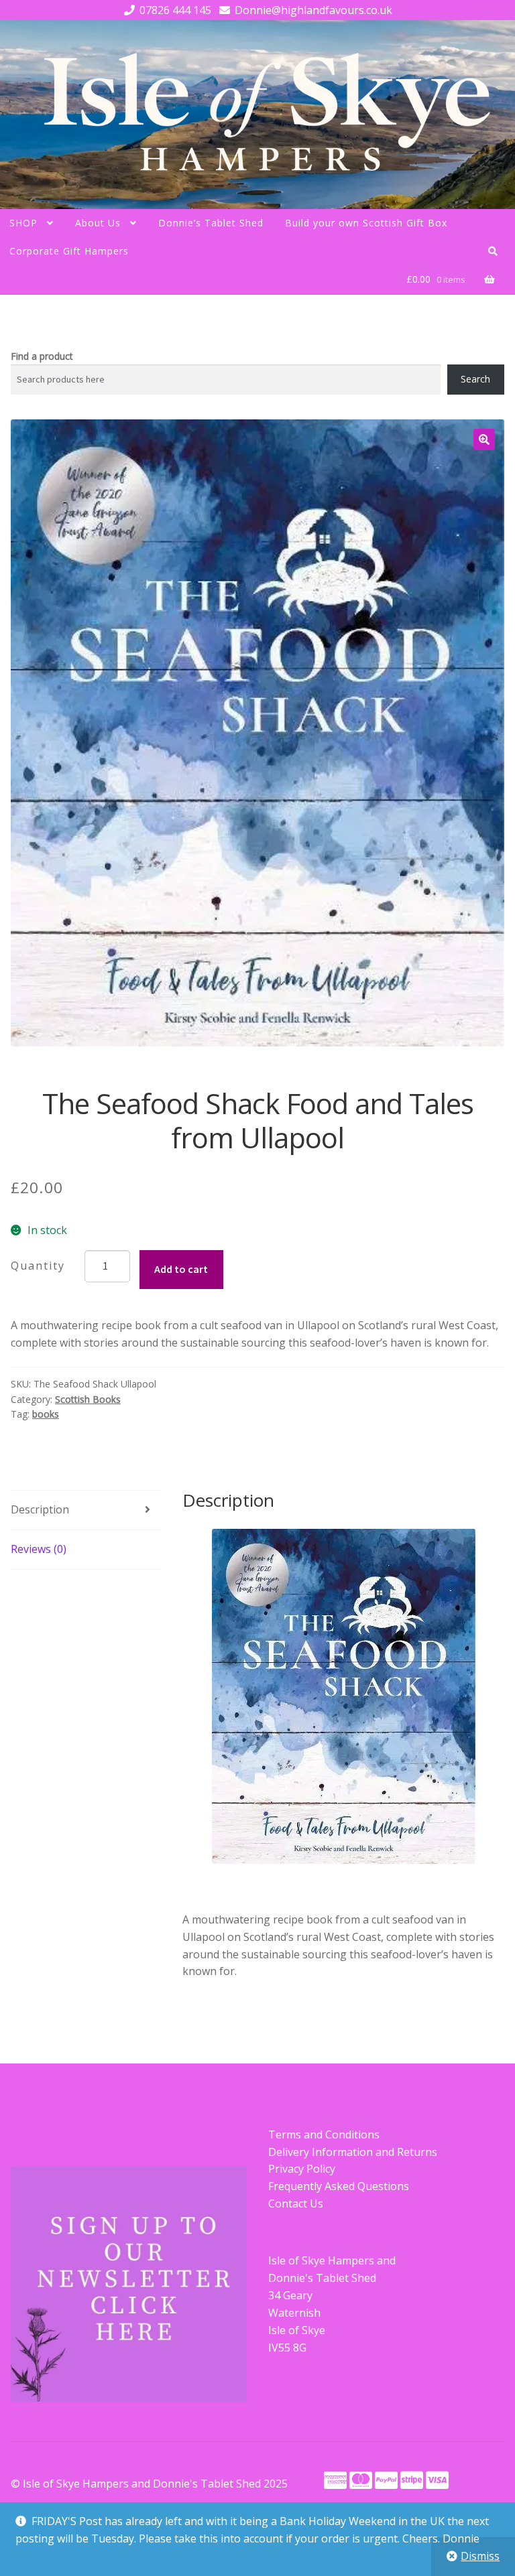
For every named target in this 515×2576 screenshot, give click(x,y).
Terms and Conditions (324, 2134)
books (46, 1414)
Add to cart (181, 1269)
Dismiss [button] (480, 2556)
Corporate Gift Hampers (69, 251)
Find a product (42, 356)
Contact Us (296, 2204)
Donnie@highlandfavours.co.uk (313, 10)
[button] (484, 439)
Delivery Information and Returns (353, 2152)
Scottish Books (88, 1399)
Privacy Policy (302, 2169)
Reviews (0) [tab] (39, 1549)
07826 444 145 (175, 10)
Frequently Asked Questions (339, 2186)
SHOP (23, 223)
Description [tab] (40, 1509)
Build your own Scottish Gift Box (366, 223)
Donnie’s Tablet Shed (211, 223)
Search (475, 379)
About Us (98, 223)
